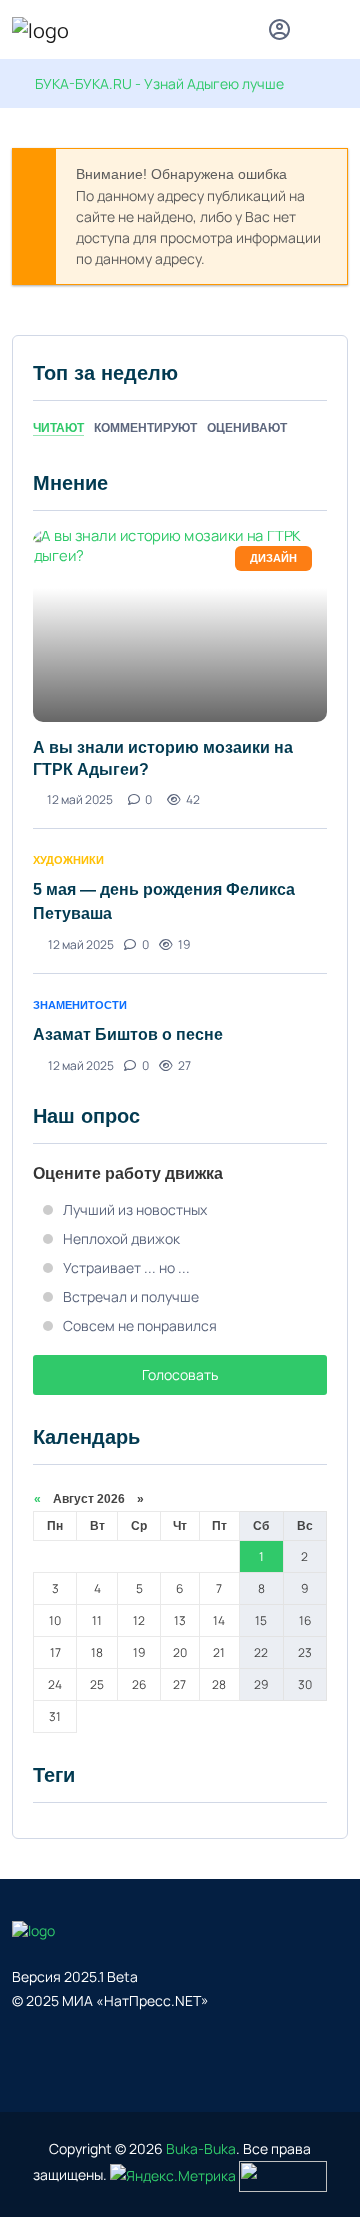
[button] (338, 32)
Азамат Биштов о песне (128, 1034)
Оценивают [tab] (247, 428)
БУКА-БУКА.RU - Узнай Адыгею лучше (159, 83)
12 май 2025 (80, 799)
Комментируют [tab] (145, 428)
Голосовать (180, 1374)
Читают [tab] (58, 428)
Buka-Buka (201, 2148)
